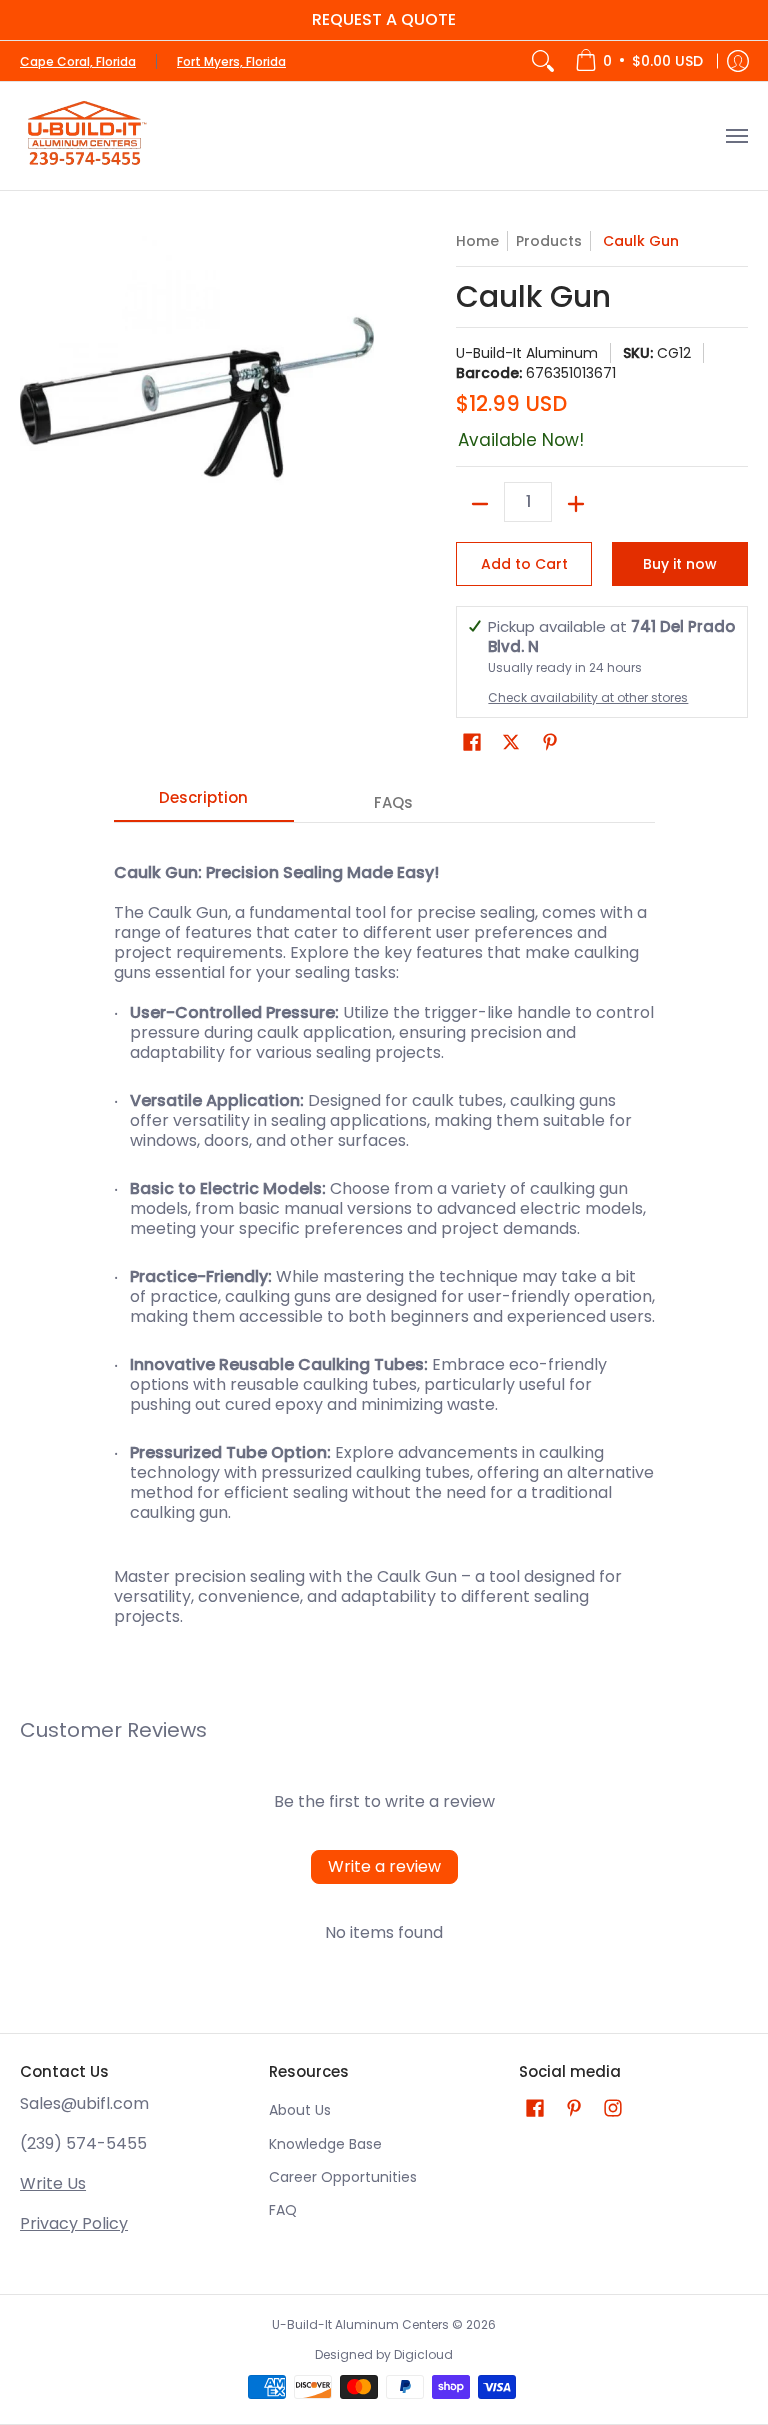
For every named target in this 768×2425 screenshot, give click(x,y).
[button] (472, 742)
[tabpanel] (384, 1234)
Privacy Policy (74, 2223)
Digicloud (423, 2354)
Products (549, 241)
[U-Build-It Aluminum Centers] (85, 136)
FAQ (283, 2210)
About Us (300, 2110)
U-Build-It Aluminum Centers (360, 2324)
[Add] (576, 504)
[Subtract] (480, 504)
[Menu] (736, 136)
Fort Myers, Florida (231, 61)
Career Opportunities (343, 2177)
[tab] (204, 803)
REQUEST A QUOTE (384, 19)
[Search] (543, 61)
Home (477, 241)
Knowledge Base (325, 2144)
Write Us (53, 2183)
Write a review (384, 1866)
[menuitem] (639, 61)
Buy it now (680, 564)
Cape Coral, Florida (78, 61)
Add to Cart (524, 564)
